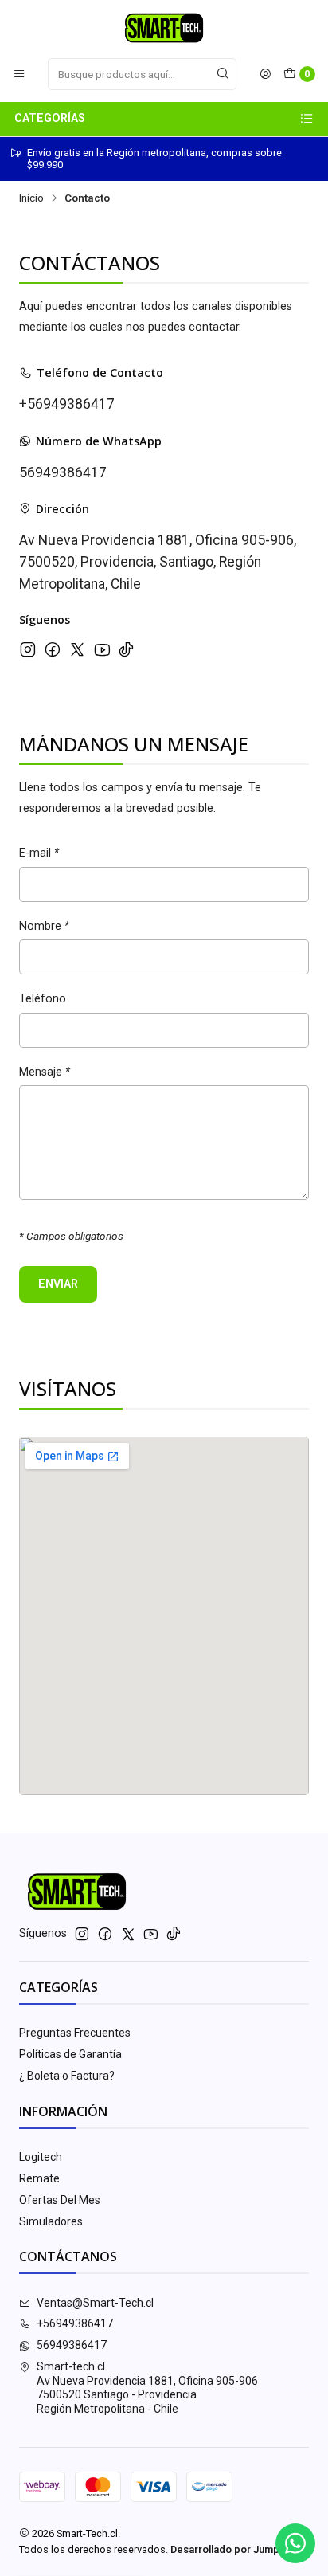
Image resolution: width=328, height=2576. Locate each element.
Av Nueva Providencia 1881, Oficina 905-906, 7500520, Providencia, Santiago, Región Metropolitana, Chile (158, 562)
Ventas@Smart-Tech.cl (95, 2303)
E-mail (39, 853)
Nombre (44, 927)
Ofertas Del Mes (60, 2200)
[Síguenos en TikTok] (126, 649)
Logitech (41, 2157)
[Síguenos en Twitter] (77, 649)
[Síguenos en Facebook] (53, 649)
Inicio (31, 198)
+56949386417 (67, 404)
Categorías (50, 118)
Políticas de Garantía (70, 2054)
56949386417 (63, 472)
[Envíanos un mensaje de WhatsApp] (295, 2543)
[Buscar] (223, 74)
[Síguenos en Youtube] (102, 649)
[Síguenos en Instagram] (28, 649)
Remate (39, 2178)
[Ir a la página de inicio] (164, 28)
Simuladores (51, 2221)
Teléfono (43, 999)
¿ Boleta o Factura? (67, 2076)
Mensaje (45, 1072)
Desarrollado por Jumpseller (238, 2549)
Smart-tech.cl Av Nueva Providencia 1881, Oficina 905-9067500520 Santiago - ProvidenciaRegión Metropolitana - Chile (147, 2388)
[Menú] (19, 74)
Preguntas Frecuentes (75, 2033)
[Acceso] (265, 74)
